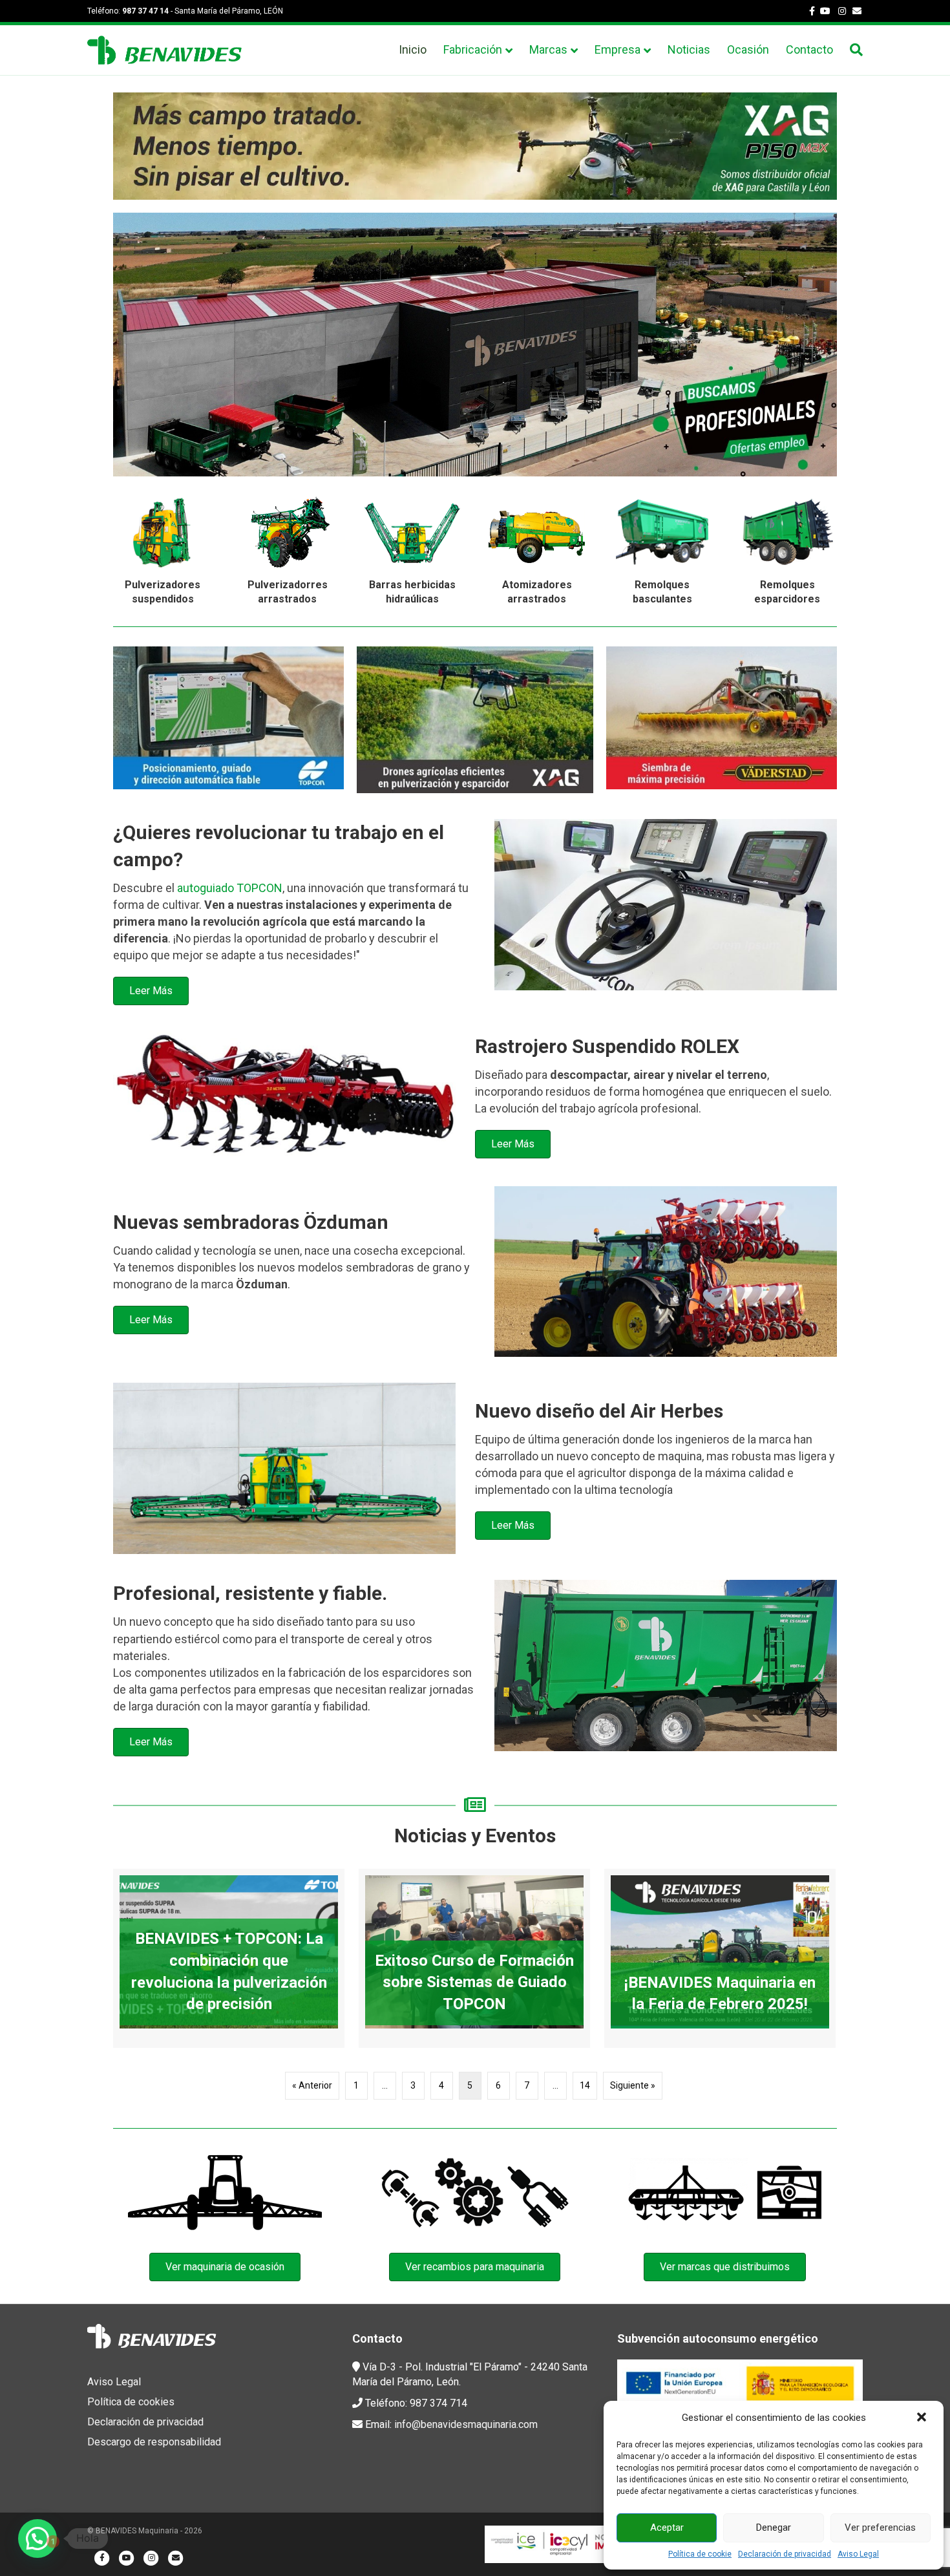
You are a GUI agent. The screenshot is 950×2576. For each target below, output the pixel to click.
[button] (923, 2418)
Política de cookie (700, 2554)
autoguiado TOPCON (230, 888)
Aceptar (667, 2528)
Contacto (809, 49)
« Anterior (312, 2085)
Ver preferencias (880, 2528)
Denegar (774, 2528)
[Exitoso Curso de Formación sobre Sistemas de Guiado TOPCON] (474, 1958)
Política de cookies (131, 2402)
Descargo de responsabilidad (154, 2442)
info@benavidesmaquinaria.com (466, 2424)
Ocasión (748, 49)
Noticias (689, 49)
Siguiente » (633, 2085)
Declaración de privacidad (785, 2554)
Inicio (413, 49)
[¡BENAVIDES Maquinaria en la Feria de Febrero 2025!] (720, 1958)
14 (585, 2085)
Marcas (548, 49)
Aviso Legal (858, 2554)
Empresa (617, 49)
